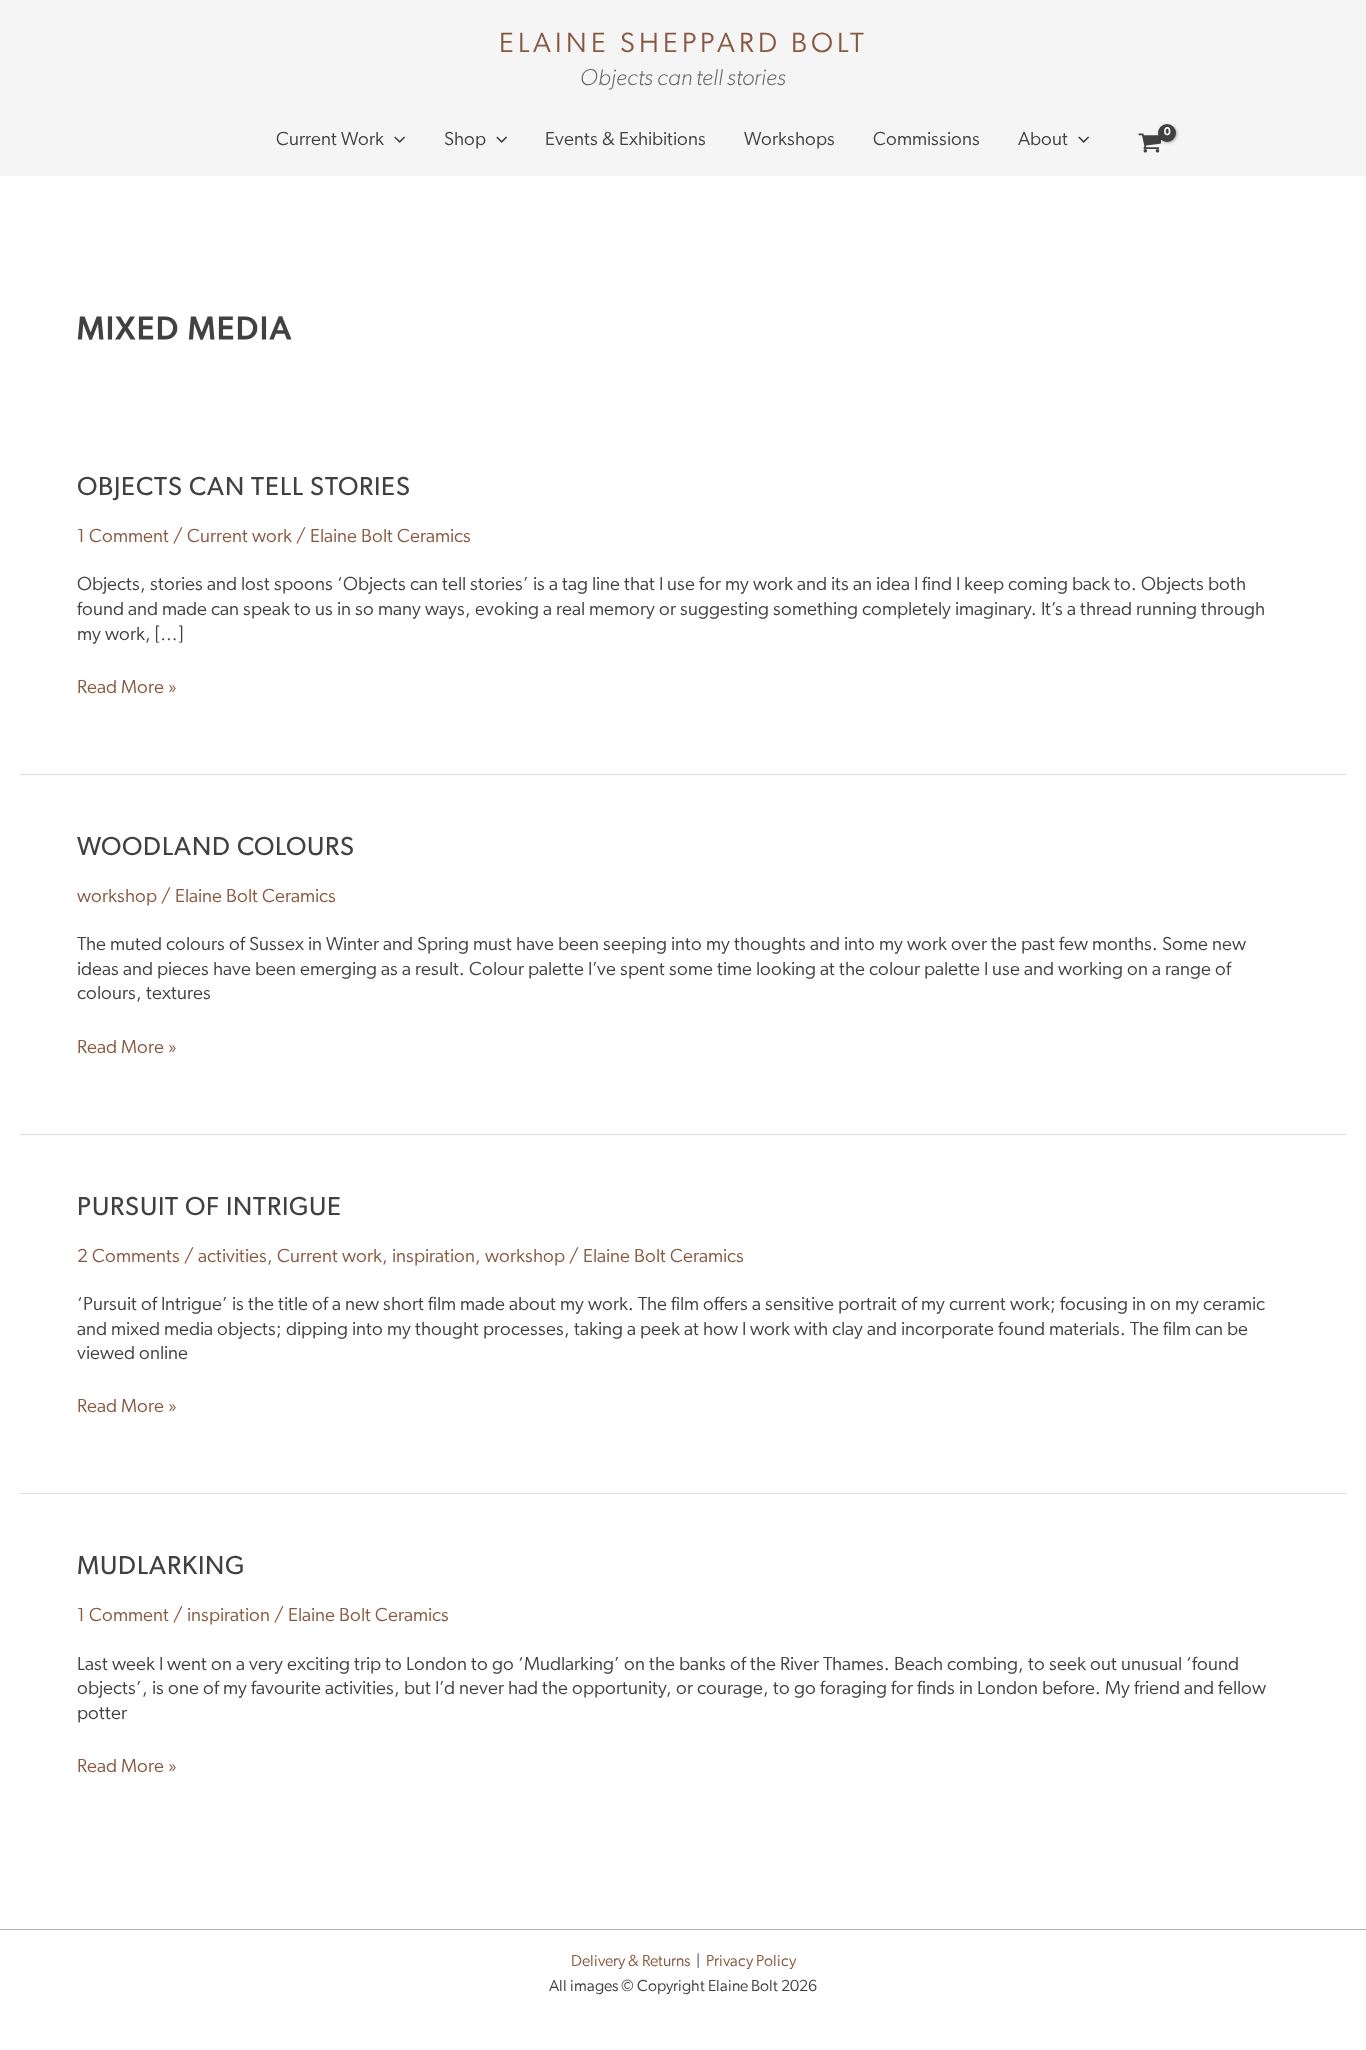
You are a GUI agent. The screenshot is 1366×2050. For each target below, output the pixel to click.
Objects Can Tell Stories (244, 488)
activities (232, 1257)
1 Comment (123, 537)
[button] (394, 141)
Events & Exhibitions (625, 140)
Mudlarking (161, 1567)
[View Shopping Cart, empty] (1150, 146)
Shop (465, 140)
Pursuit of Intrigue (209, 1208)
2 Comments (128, 1257)
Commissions (926, 140)
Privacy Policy (751, 1962)
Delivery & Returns (630, 1962)
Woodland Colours (216, 848)
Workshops (789, 140)
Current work (330, 140)
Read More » (127, 687)
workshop (117, 897)
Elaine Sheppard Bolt (683, 45)
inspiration (433, 1257)
